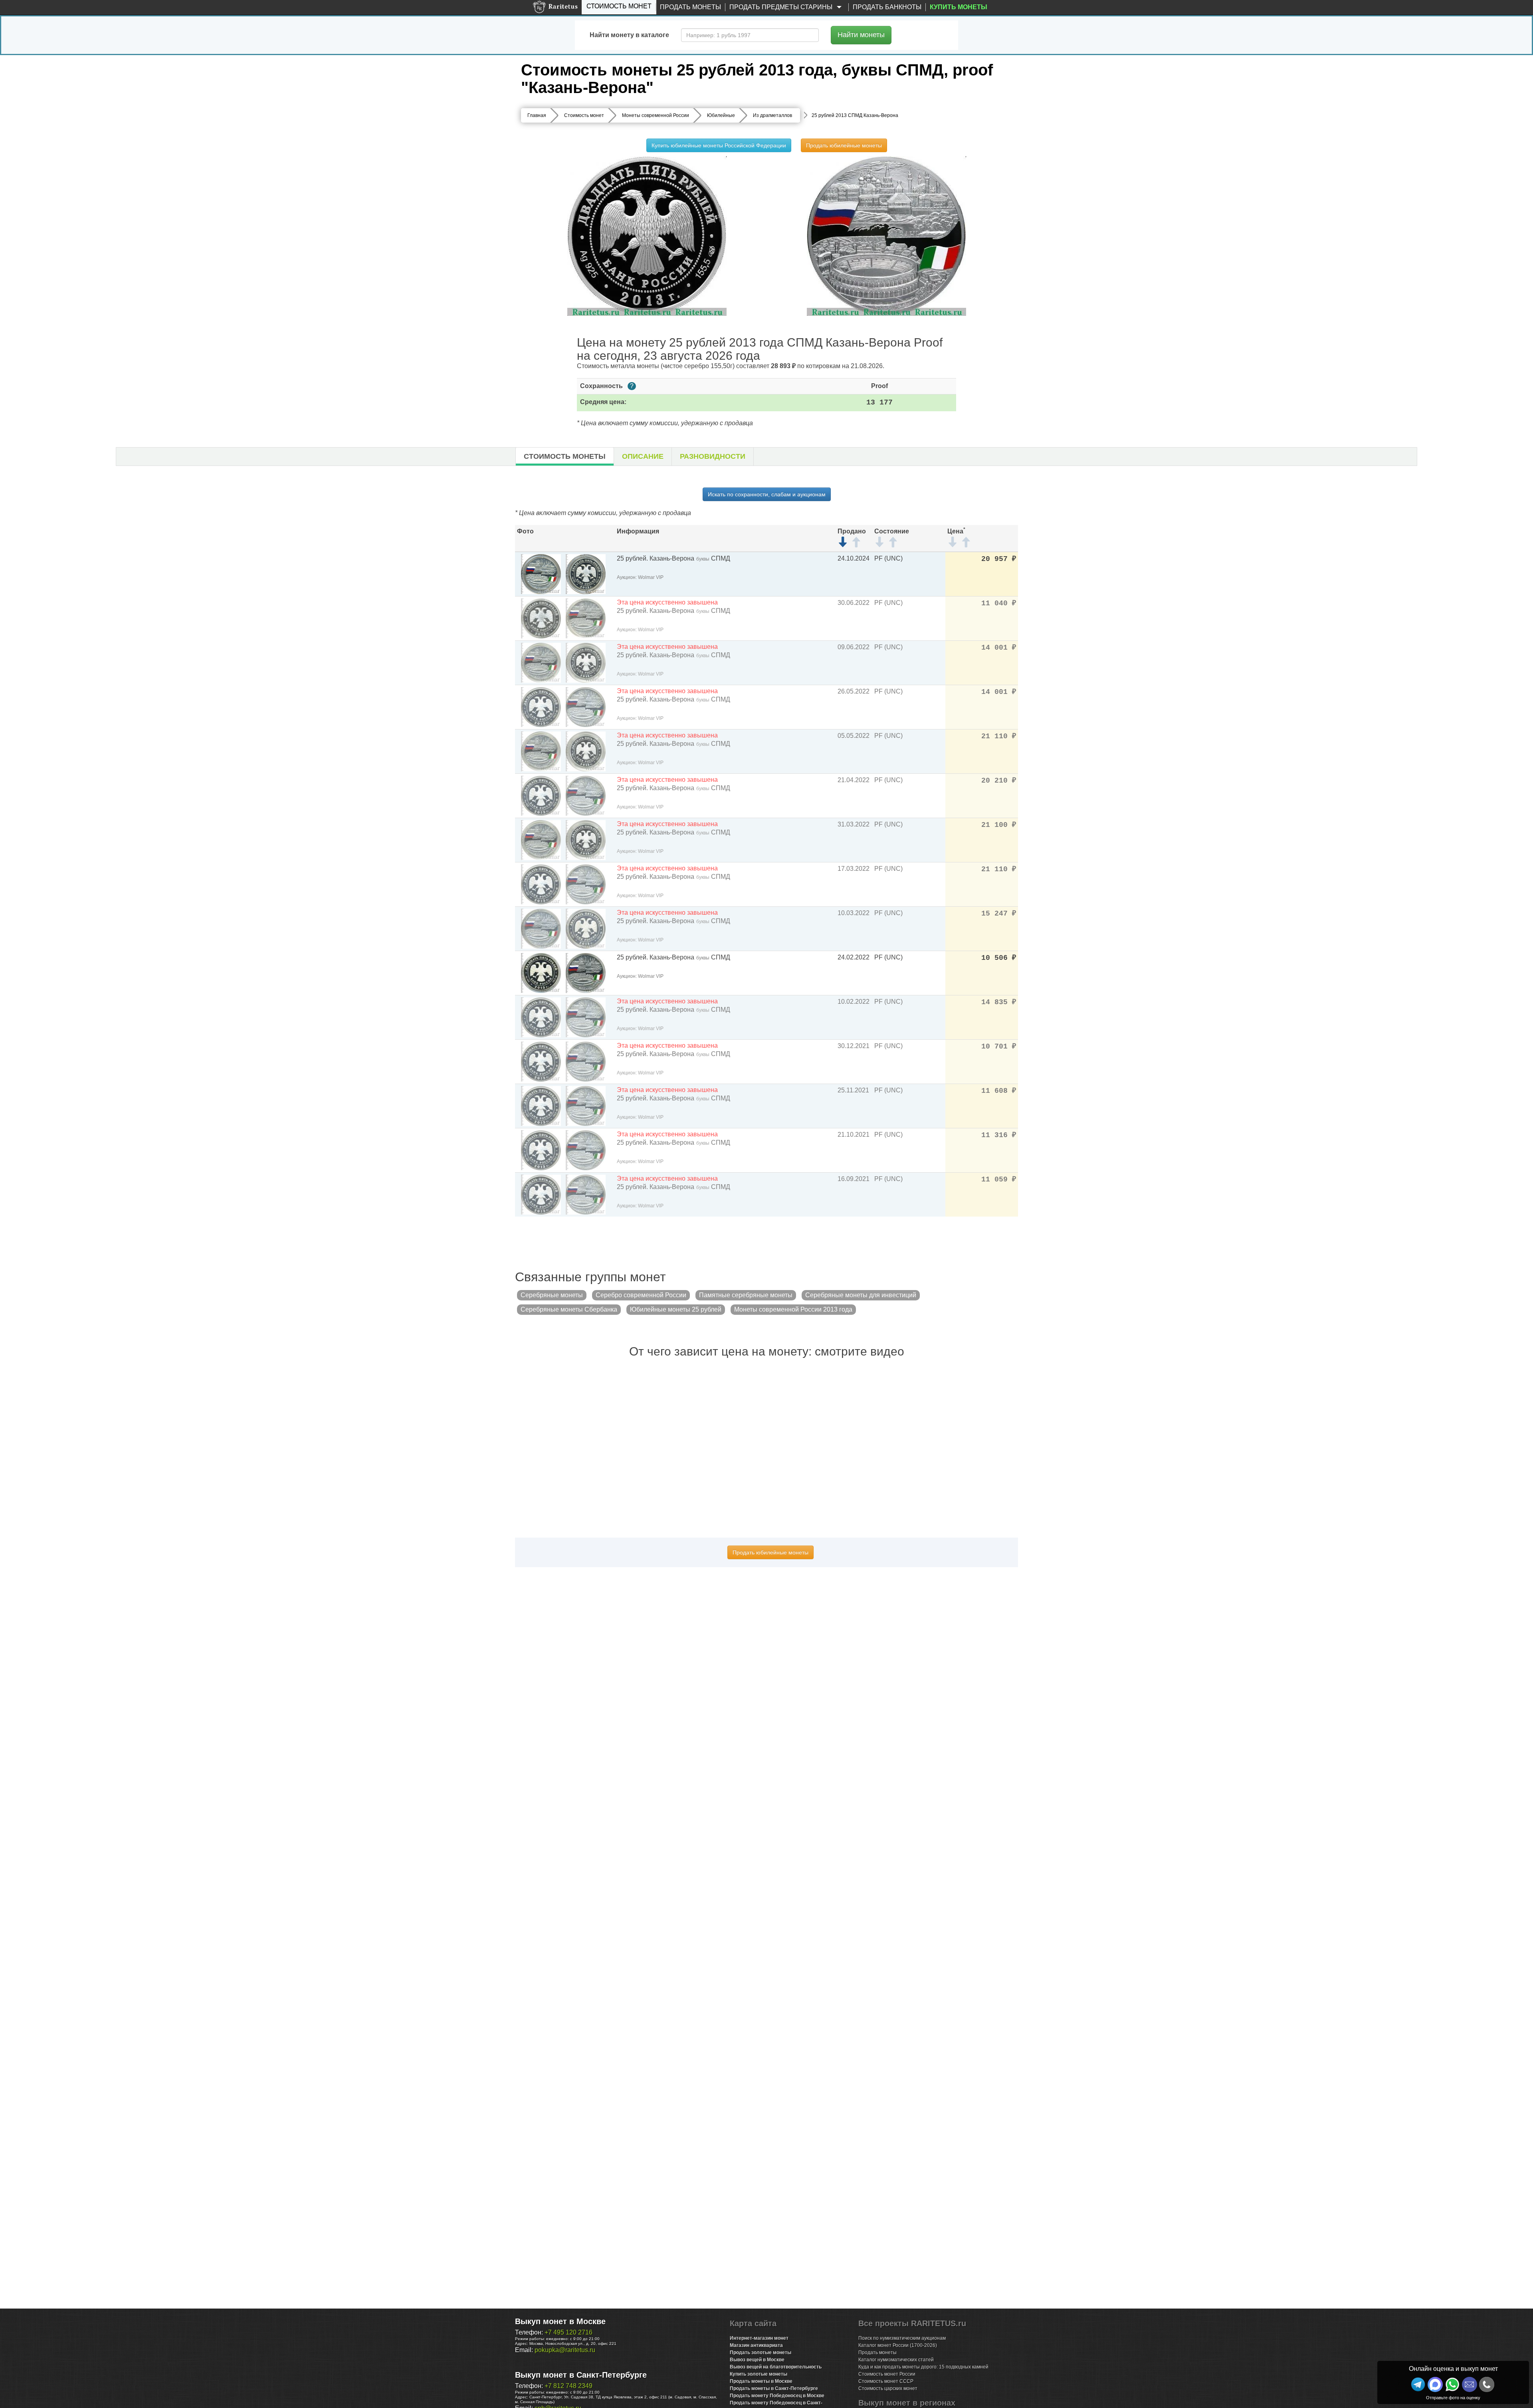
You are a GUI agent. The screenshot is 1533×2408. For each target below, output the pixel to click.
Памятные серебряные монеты (746, 1295)
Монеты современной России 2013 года (793, 1309)
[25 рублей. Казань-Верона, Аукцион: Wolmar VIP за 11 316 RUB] (541, 1150)
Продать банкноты (887, 7)
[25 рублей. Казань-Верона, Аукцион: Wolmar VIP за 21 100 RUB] (541, 839)
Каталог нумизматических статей (896, 2360)
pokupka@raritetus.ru (565, 2350)
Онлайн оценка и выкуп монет (1453, 2369)
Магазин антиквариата (756, 2345)
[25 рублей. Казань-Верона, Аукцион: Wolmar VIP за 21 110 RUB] (541, 751)
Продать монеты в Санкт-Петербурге (774, 2388)
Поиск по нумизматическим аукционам (902, 2338)
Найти (861, 35)
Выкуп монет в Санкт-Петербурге (581, 2375)
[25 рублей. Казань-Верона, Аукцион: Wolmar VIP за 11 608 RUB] (541, 1105)
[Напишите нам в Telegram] (1418, 2384)
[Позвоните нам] (1487, 2384)
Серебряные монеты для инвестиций (861, 1295)
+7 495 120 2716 (568, 2332)
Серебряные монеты (552, 1295)
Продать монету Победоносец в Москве (777, 2396)
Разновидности (713, 456)
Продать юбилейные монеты (844, 145)
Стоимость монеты (565, 456)
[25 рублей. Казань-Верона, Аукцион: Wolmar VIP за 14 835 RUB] (541, 1017)
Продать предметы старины (782, 7)
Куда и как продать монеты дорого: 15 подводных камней (923, 2367)
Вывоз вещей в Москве (757, 2360)
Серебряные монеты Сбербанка (569, 1309)
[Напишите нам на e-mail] (1470, 2384)
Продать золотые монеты (761, 2353)
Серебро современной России (641, 1295)
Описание (643, 456)
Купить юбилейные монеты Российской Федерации (719, 145)
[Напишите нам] (1435, 2384)
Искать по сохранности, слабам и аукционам (767, 494)
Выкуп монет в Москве (560, 2321)
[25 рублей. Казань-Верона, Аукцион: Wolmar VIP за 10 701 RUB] (541, 1061)
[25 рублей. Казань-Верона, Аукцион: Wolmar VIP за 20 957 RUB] (541, 574)
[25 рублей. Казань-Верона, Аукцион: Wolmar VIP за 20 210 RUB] (541, 795)
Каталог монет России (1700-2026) (898, 2345)
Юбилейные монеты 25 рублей (676, 1309)
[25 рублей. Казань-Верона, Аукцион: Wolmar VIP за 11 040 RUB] (541, 618)
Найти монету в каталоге (629, 35)
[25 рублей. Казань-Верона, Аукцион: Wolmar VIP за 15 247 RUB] (541, 928)
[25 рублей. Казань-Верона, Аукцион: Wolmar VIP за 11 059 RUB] (541, 1194)
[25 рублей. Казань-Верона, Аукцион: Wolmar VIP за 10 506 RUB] (541, 972)
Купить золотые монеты (759, 2374)
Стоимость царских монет (888, 2388)
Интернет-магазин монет (759, 2338)
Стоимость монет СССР (886, 2381)
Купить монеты (959, 7)
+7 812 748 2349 (568, 2386)
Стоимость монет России (887, 2374)
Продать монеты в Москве (761, 2381)
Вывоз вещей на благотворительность (776, 2367)
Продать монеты (690, 7)
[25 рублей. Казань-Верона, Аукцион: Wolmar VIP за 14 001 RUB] (541, 662)
